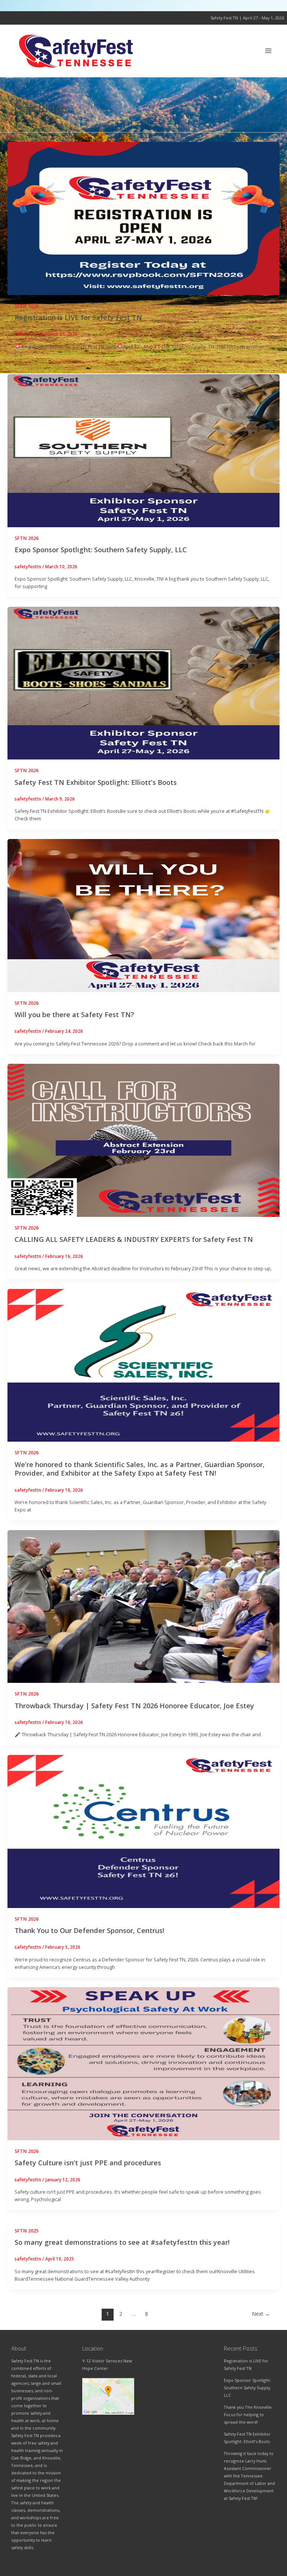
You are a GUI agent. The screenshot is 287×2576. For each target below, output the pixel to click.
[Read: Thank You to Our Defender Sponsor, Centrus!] (143, 1831)
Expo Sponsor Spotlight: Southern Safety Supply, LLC (101, 550)
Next (261, 2314)
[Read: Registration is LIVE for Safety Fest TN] (143, 218)
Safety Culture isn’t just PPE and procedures (88, 2163)
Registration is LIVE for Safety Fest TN (78, 317)
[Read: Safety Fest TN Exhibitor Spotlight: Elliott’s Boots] (143, 683)
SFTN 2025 (27, 2231)
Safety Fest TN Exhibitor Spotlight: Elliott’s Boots (96, 782)
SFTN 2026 (27, 306)
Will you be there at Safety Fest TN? (74, 1014)
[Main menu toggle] (269, 51)
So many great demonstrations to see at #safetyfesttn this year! (122, 2242)
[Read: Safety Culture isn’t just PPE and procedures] (143, 2063)
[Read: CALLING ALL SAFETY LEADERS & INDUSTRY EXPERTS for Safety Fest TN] (143, 1140)
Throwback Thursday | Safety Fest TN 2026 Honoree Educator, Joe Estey (134, 1706)
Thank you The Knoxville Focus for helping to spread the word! (248, 2415)
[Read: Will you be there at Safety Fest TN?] (143, 915)
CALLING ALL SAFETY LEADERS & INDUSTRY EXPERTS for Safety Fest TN (134, 1239)
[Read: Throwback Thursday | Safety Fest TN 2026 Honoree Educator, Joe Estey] (143, 1606)
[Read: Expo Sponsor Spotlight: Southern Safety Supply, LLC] (143, 450)
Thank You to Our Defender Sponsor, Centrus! (89, 1930)
